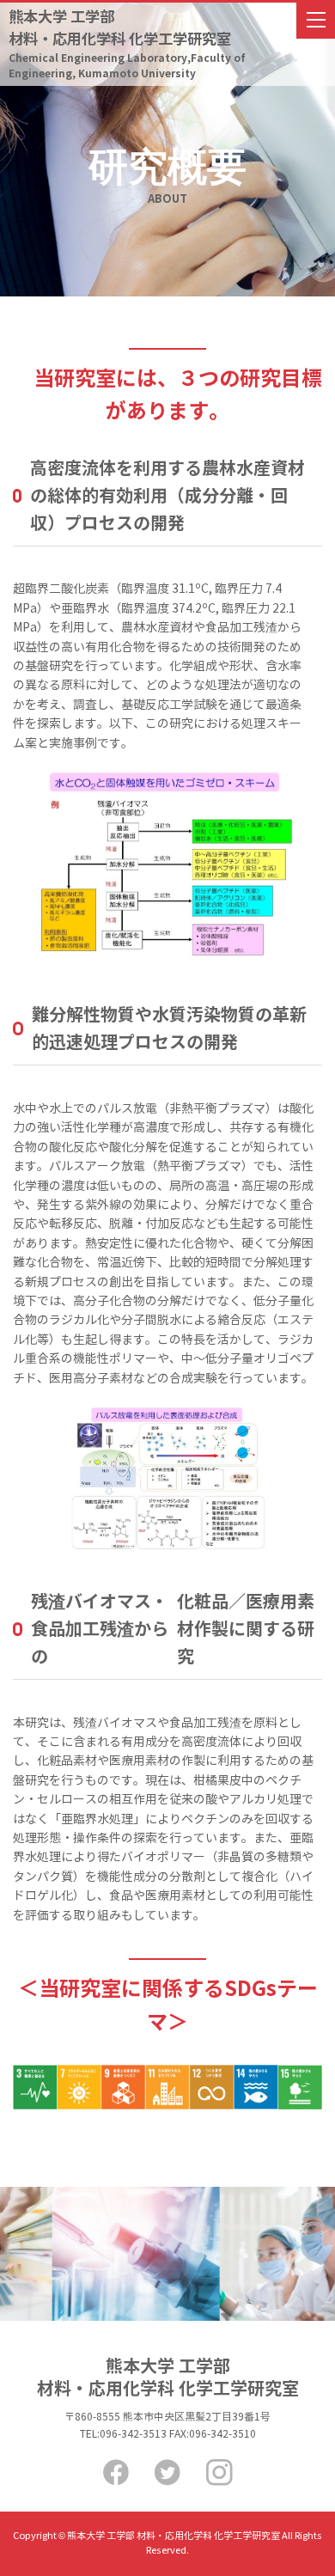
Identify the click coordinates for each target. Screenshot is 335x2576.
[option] (121, 2254)
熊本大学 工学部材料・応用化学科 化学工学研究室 (127, 44)
